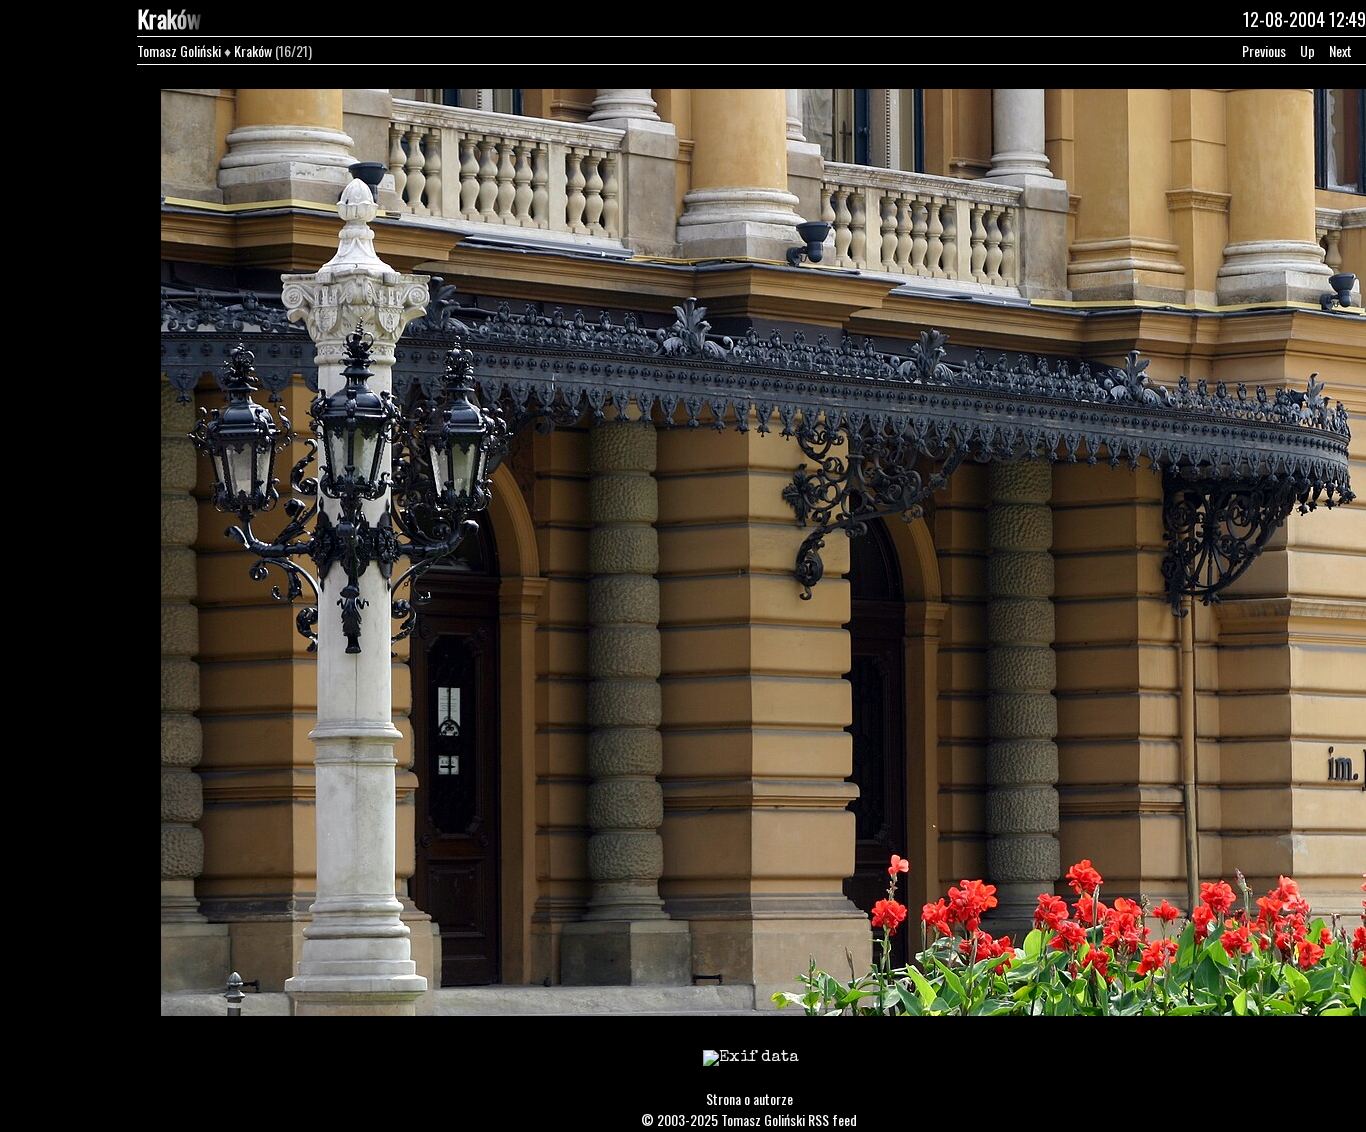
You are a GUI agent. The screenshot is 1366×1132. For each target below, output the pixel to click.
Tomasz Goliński (179, 50)
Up (1307, 50)
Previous (1264, 50)
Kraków (253, 50)
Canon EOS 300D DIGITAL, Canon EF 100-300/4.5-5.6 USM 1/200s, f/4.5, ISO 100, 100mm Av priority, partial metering (751, 1071)
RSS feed (832, 1119)
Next (1340, 50)
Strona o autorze (749, 1098)
